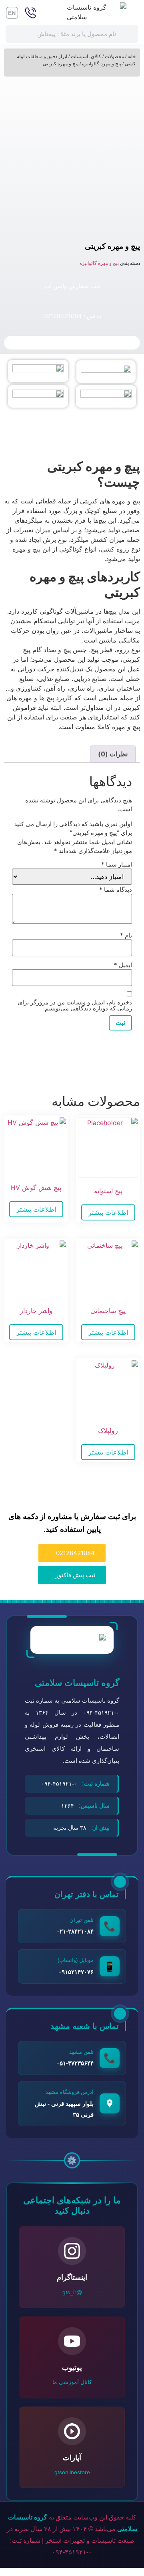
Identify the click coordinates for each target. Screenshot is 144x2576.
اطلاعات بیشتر (108, 1212)
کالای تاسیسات (86, 57)
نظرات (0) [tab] (113, 754)
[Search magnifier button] (129, 34)
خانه (132, 57)
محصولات (114, 57)
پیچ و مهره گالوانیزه (102, 64)
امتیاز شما (117, 864)
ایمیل (123, 965)
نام (126, 935)
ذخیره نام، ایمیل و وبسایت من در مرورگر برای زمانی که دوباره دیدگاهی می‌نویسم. (75, 1005)
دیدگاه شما (116, 890)
